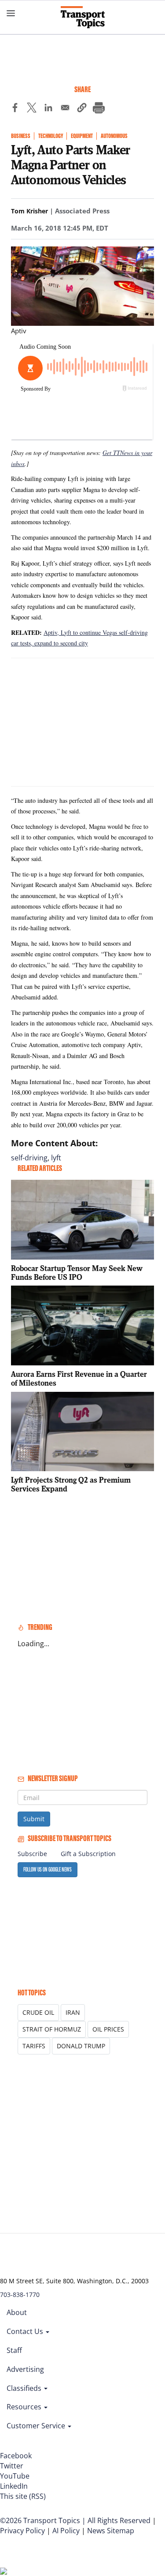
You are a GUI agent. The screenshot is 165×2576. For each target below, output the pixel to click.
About (17, 2312)
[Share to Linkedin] (48, 109)
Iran (73, 2012)
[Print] (99, 109)
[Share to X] (32, 109)
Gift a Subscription (88, 1854)
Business (21, 136)
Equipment (82, 136)
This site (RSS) (23, 2496)
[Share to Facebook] (15, 109)
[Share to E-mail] (65, 109)
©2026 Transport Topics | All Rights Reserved (75, 2520)
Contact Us (26, 2331)
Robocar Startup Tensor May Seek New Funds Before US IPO (77, 1273)
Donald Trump (81, 2046)
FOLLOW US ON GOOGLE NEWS (48, 1870)
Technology (51, 136)
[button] (82, 109)
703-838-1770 (20, 2295)
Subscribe (32, 1854)
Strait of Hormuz (52, 2029)
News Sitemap (111, 2531)
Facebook (16, 2456)
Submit (34, 1819)
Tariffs (34, 2046)
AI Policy (66, 2531)
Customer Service (37, 2426)
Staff (14, 2350)
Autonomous (114, 136)
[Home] (83, 17)
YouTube (15, 2476)
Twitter (12, 2466)
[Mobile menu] (11, 13)
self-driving (29, 1158)
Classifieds (25, 2388)
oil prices (108, 2029)
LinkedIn (14, 2486)
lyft (56, 1158)
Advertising (25, 2369)
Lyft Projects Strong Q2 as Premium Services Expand (71, 1484)
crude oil (38, 2012)
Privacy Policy (22, 2531)
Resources (25, 2407)
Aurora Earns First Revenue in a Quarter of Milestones (79, 1378)
